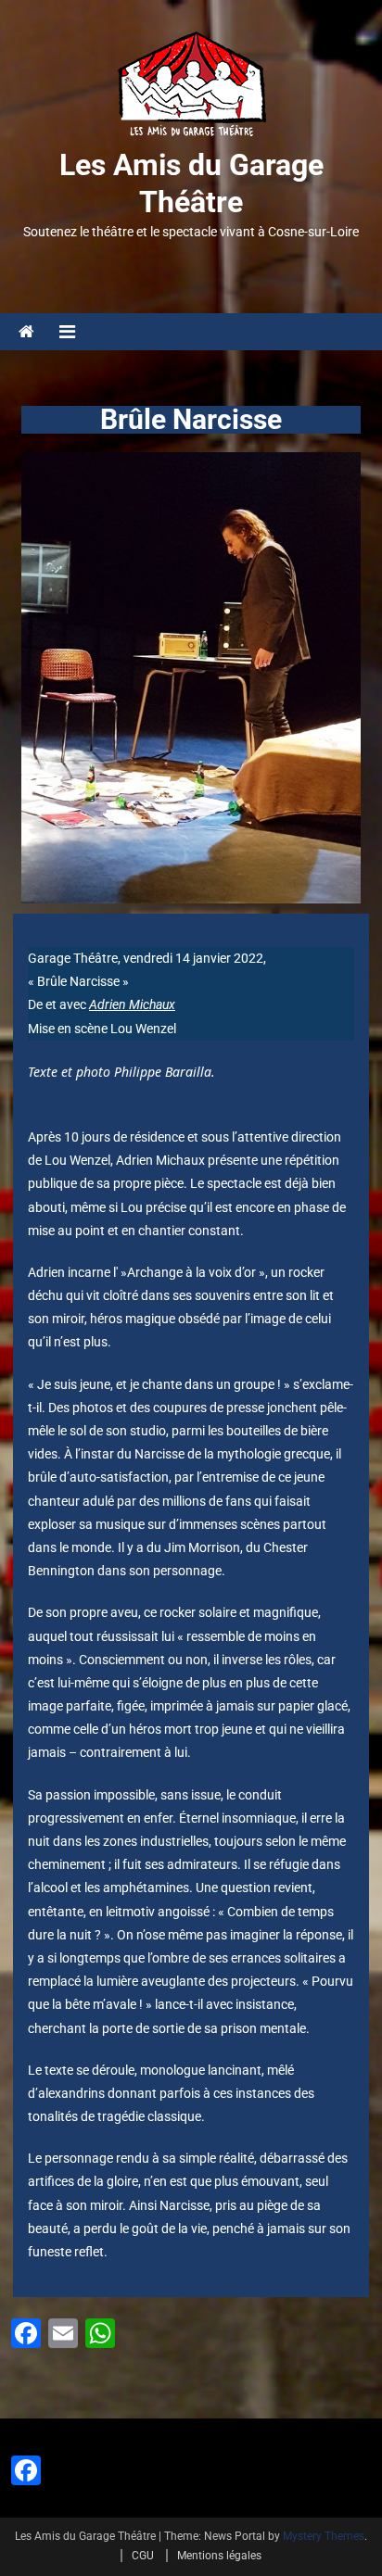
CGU (143, 2556)
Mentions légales (219, 2556)
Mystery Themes (324, 2536)
